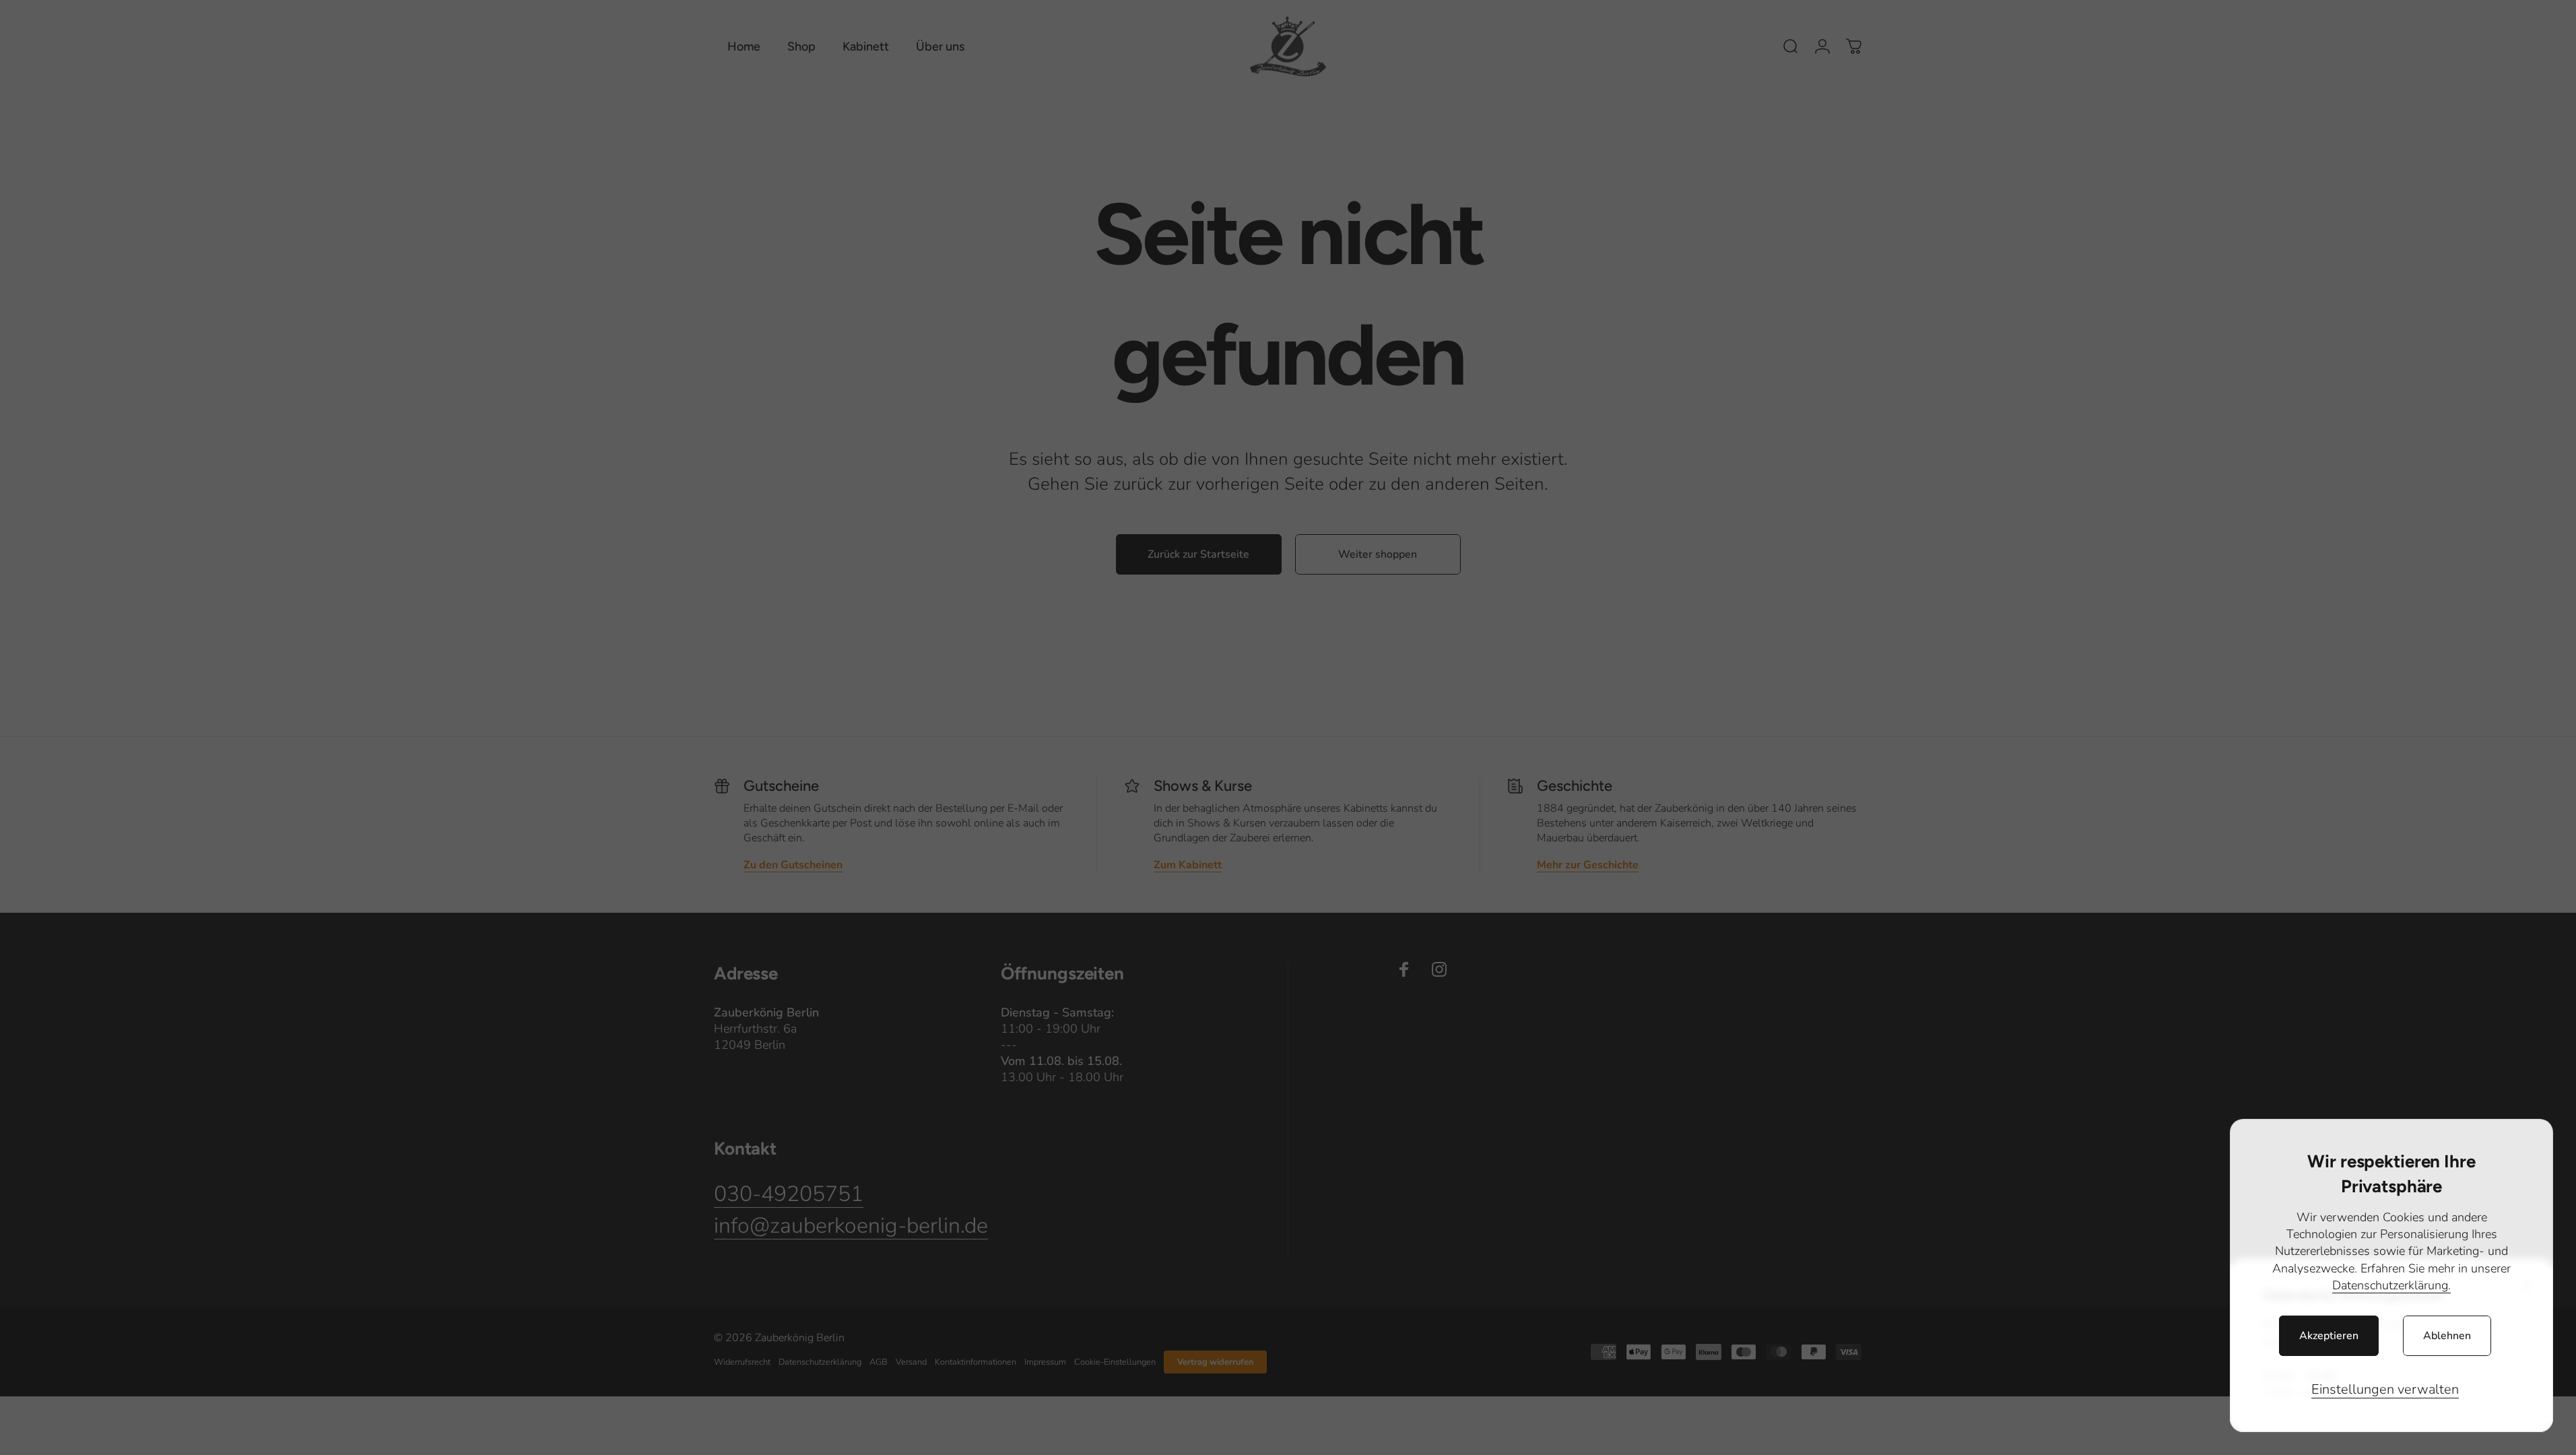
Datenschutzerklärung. (2391, 1285)
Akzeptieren (2329, 1336)
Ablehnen (2447, 1336)
